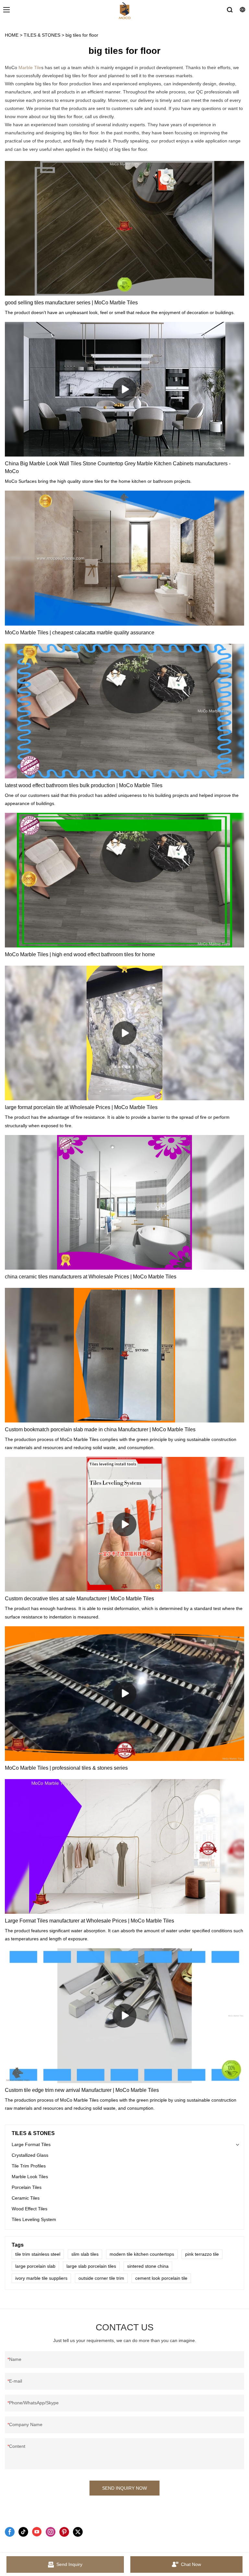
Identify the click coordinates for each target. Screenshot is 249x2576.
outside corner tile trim (101, 2278)
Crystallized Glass (30, 2155)
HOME (12, 35)
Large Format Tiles (31, 2144)
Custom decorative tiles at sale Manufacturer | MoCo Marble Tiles (79, 1599)
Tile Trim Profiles (29, 2166)
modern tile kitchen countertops (142, 2254)
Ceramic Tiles (26, 2198)
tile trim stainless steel (38, 2254)
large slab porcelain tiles (91, 2266)
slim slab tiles (85, 2254)
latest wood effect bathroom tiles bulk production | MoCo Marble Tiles (84, 785)
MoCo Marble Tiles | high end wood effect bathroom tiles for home (80, 954)
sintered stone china (148, 2266)
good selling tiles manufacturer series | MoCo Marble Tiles (71, 303)
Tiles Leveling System (34, 2219)
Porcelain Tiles (27, 2187)
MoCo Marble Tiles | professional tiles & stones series (66, 1768)
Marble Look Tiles (30, 2177)
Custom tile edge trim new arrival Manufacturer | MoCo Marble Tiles (82, 2090)
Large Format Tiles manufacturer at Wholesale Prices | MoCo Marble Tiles (89, 1921)
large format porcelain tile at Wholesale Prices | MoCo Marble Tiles (81, 1107)
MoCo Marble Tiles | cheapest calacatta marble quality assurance (80, 633)
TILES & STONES (42, 35)
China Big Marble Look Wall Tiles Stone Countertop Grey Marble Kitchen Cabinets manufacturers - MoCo (118, 467)
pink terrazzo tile (202, 2254)
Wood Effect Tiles (30, 2209)
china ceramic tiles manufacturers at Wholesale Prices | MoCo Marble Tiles (91, 1277)
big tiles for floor (82, 35)
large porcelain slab (35, 2266)
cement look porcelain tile (161, 2278)
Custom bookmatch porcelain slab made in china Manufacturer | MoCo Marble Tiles (100, 1429)
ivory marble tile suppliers (41, 2278)
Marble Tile (30, 67)
